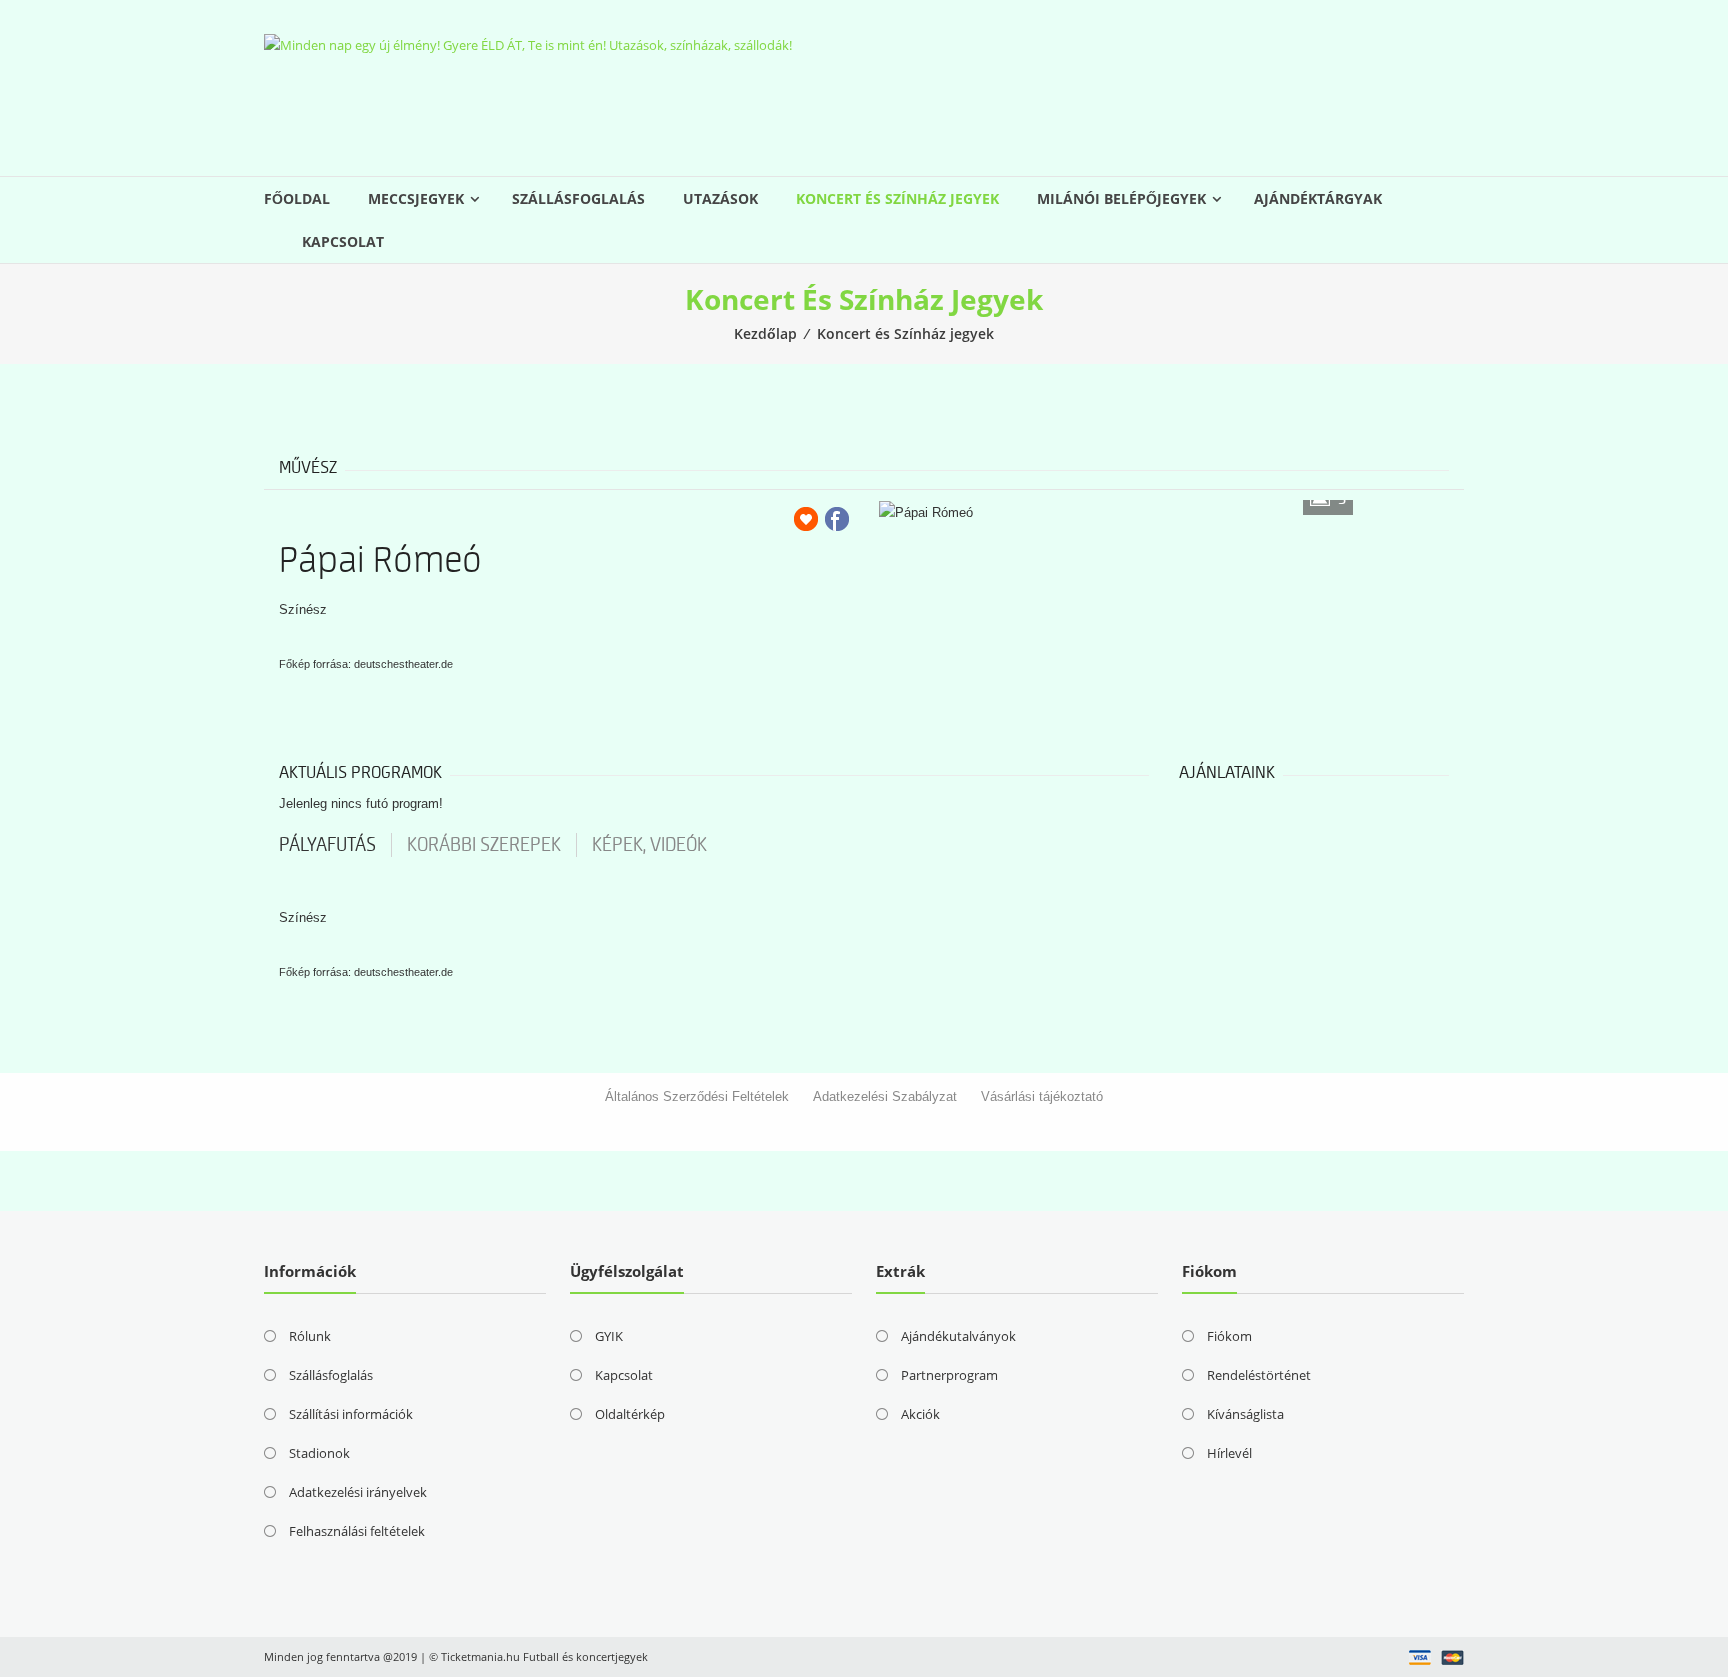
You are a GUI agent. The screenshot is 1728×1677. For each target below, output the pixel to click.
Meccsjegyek (416, 198)
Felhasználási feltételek (357, 1531)
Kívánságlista (1245, 1414)
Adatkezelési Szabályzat (885, 1096)
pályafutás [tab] (327, 845)
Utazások (720, 198)
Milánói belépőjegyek (1121, 198)
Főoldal (297, 198)
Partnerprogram (949, 1375)
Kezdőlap (765, 333)
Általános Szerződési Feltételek (697, 1096)
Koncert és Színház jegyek (897, 198)
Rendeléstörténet (1259, 1375)
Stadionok (319, 1453)
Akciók (920, 1414)
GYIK (609, 1336)
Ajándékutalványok (958, 1336)
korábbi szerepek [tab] (484, 845)
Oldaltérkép (630, 1414)
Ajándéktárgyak (1318, 198)
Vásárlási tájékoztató (1042, 1096)
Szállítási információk (351, 1414)
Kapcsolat (343, 241)
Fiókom (1229, 1336)
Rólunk (310, 1336)
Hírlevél (1229, 1453)
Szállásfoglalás (578, 198)
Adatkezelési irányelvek (358, 1492)
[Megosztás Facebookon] (837, 519)
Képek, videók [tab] (649, 845)
